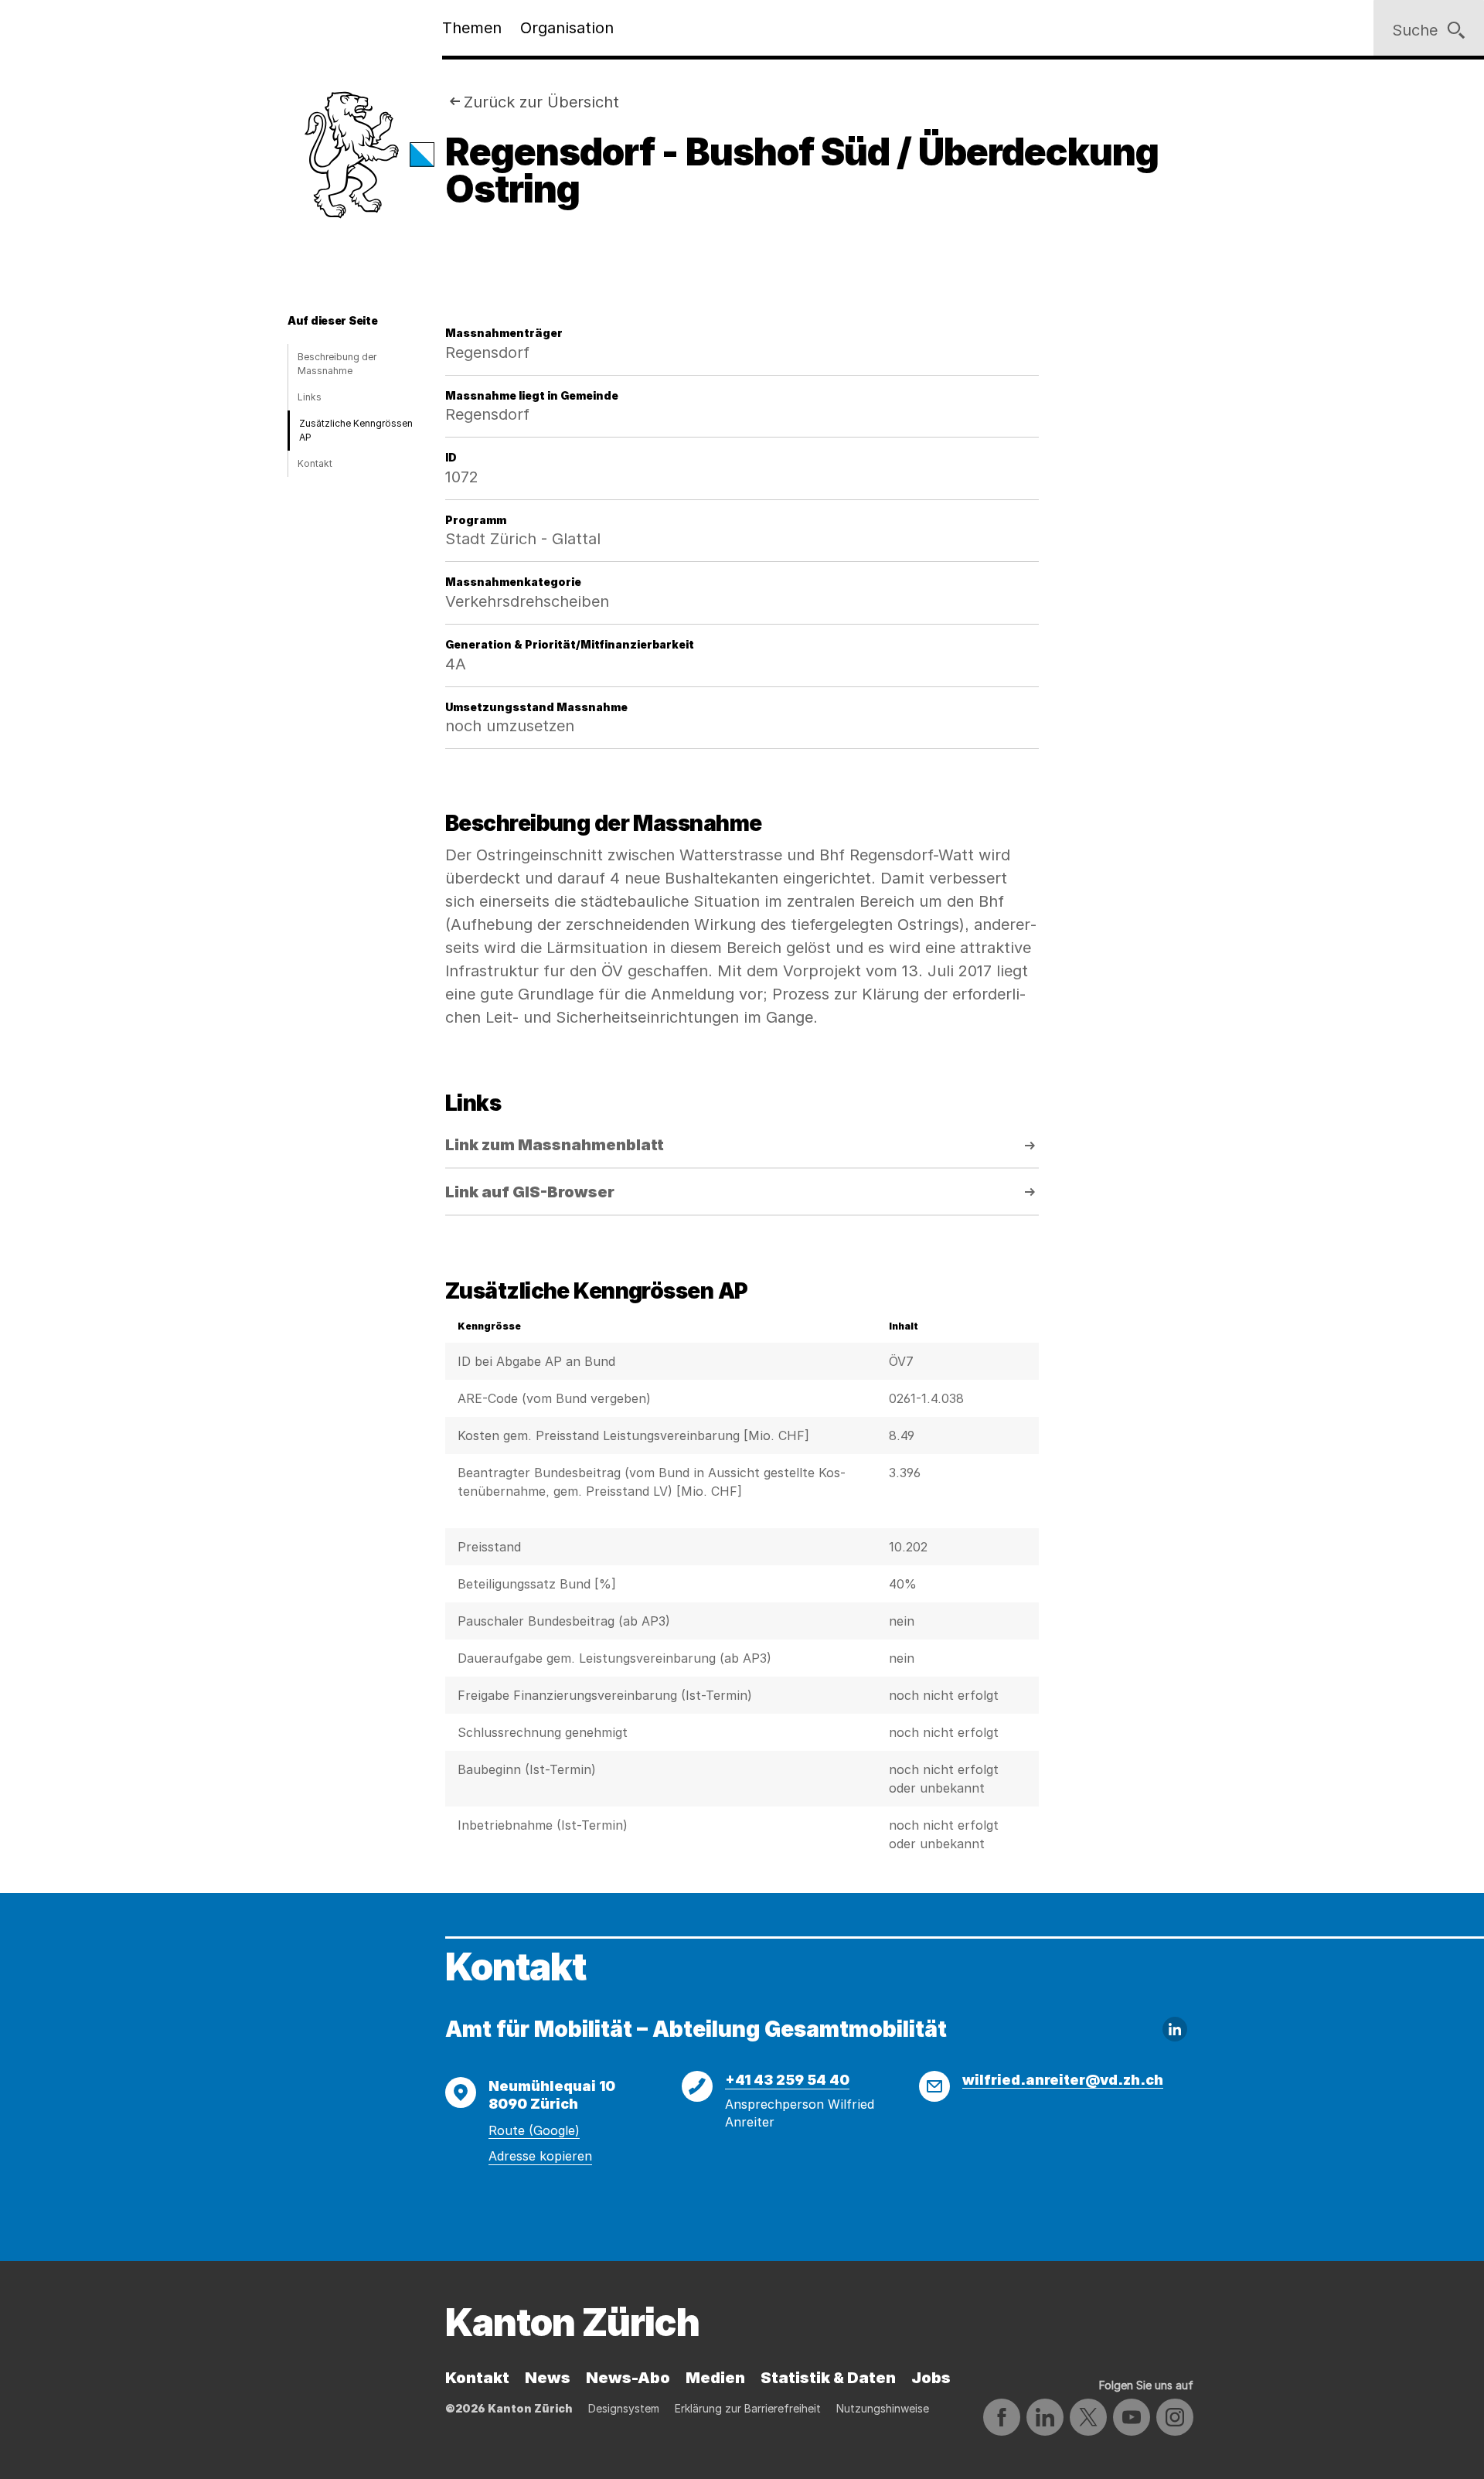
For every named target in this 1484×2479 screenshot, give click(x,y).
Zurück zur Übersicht (541, 102)
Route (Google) (534, 2130)
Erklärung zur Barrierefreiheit (748, 2408)
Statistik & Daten (828, 2378)
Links (310, 397)
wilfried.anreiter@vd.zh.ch (1063, 2080)
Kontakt (315, 463)
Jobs (931, 2378)
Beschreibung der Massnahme (337, 364)
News (548, 2378)
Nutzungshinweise (883, 2408)
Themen (472, 28)
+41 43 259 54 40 (787, 2080)
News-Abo (628, 2378)
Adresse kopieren (540, 2156)
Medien (715, 2378)
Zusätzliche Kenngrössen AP (356, 430)
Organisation (567, 28)
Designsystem (624, 2408)
